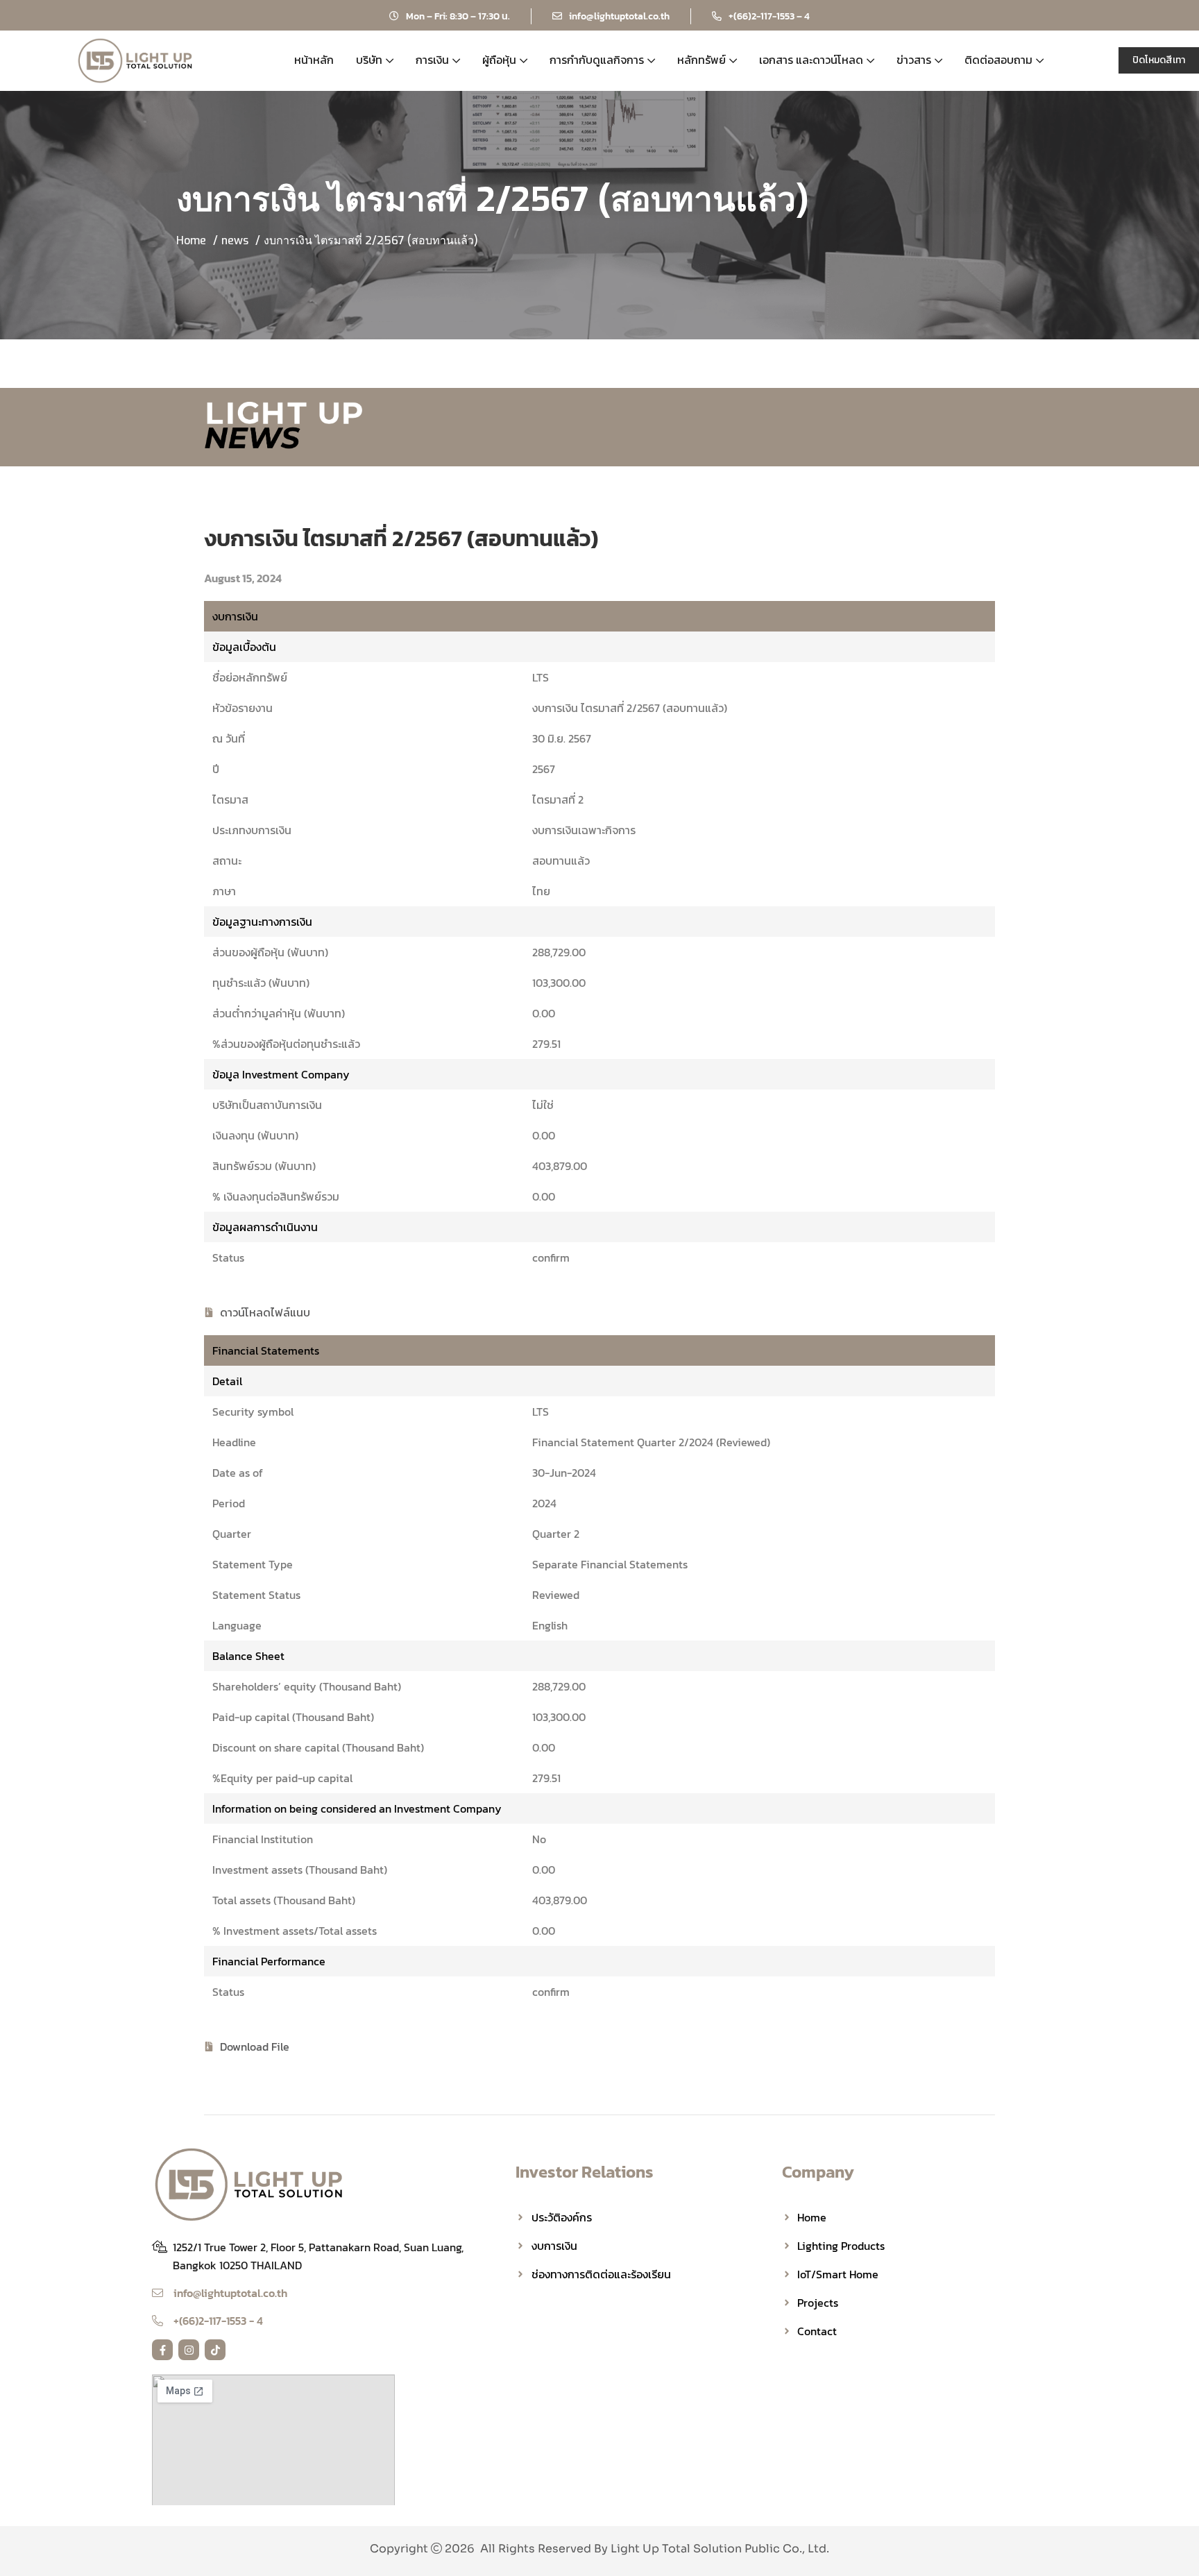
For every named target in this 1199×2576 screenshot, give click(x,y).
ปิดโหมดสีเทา (1159, 60)
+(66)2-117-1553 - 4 (218, 2321)
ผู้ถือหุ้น (499, 60)
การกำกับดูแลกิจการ (597, 60)
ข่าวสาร (914, 60)
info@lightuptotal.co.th (619, 16)
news (235, 240)
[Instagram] (189, 2350)
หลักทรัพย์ (701, 60)
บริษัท (369, 60)
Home (191, 240)
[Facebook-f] (162, 2350)
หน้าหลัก (314, 60)
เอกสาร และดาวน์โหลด (811, 60)
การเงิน (432, 60)
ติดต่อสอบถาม (998, 60)
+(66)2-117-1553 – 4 (769, 16)
